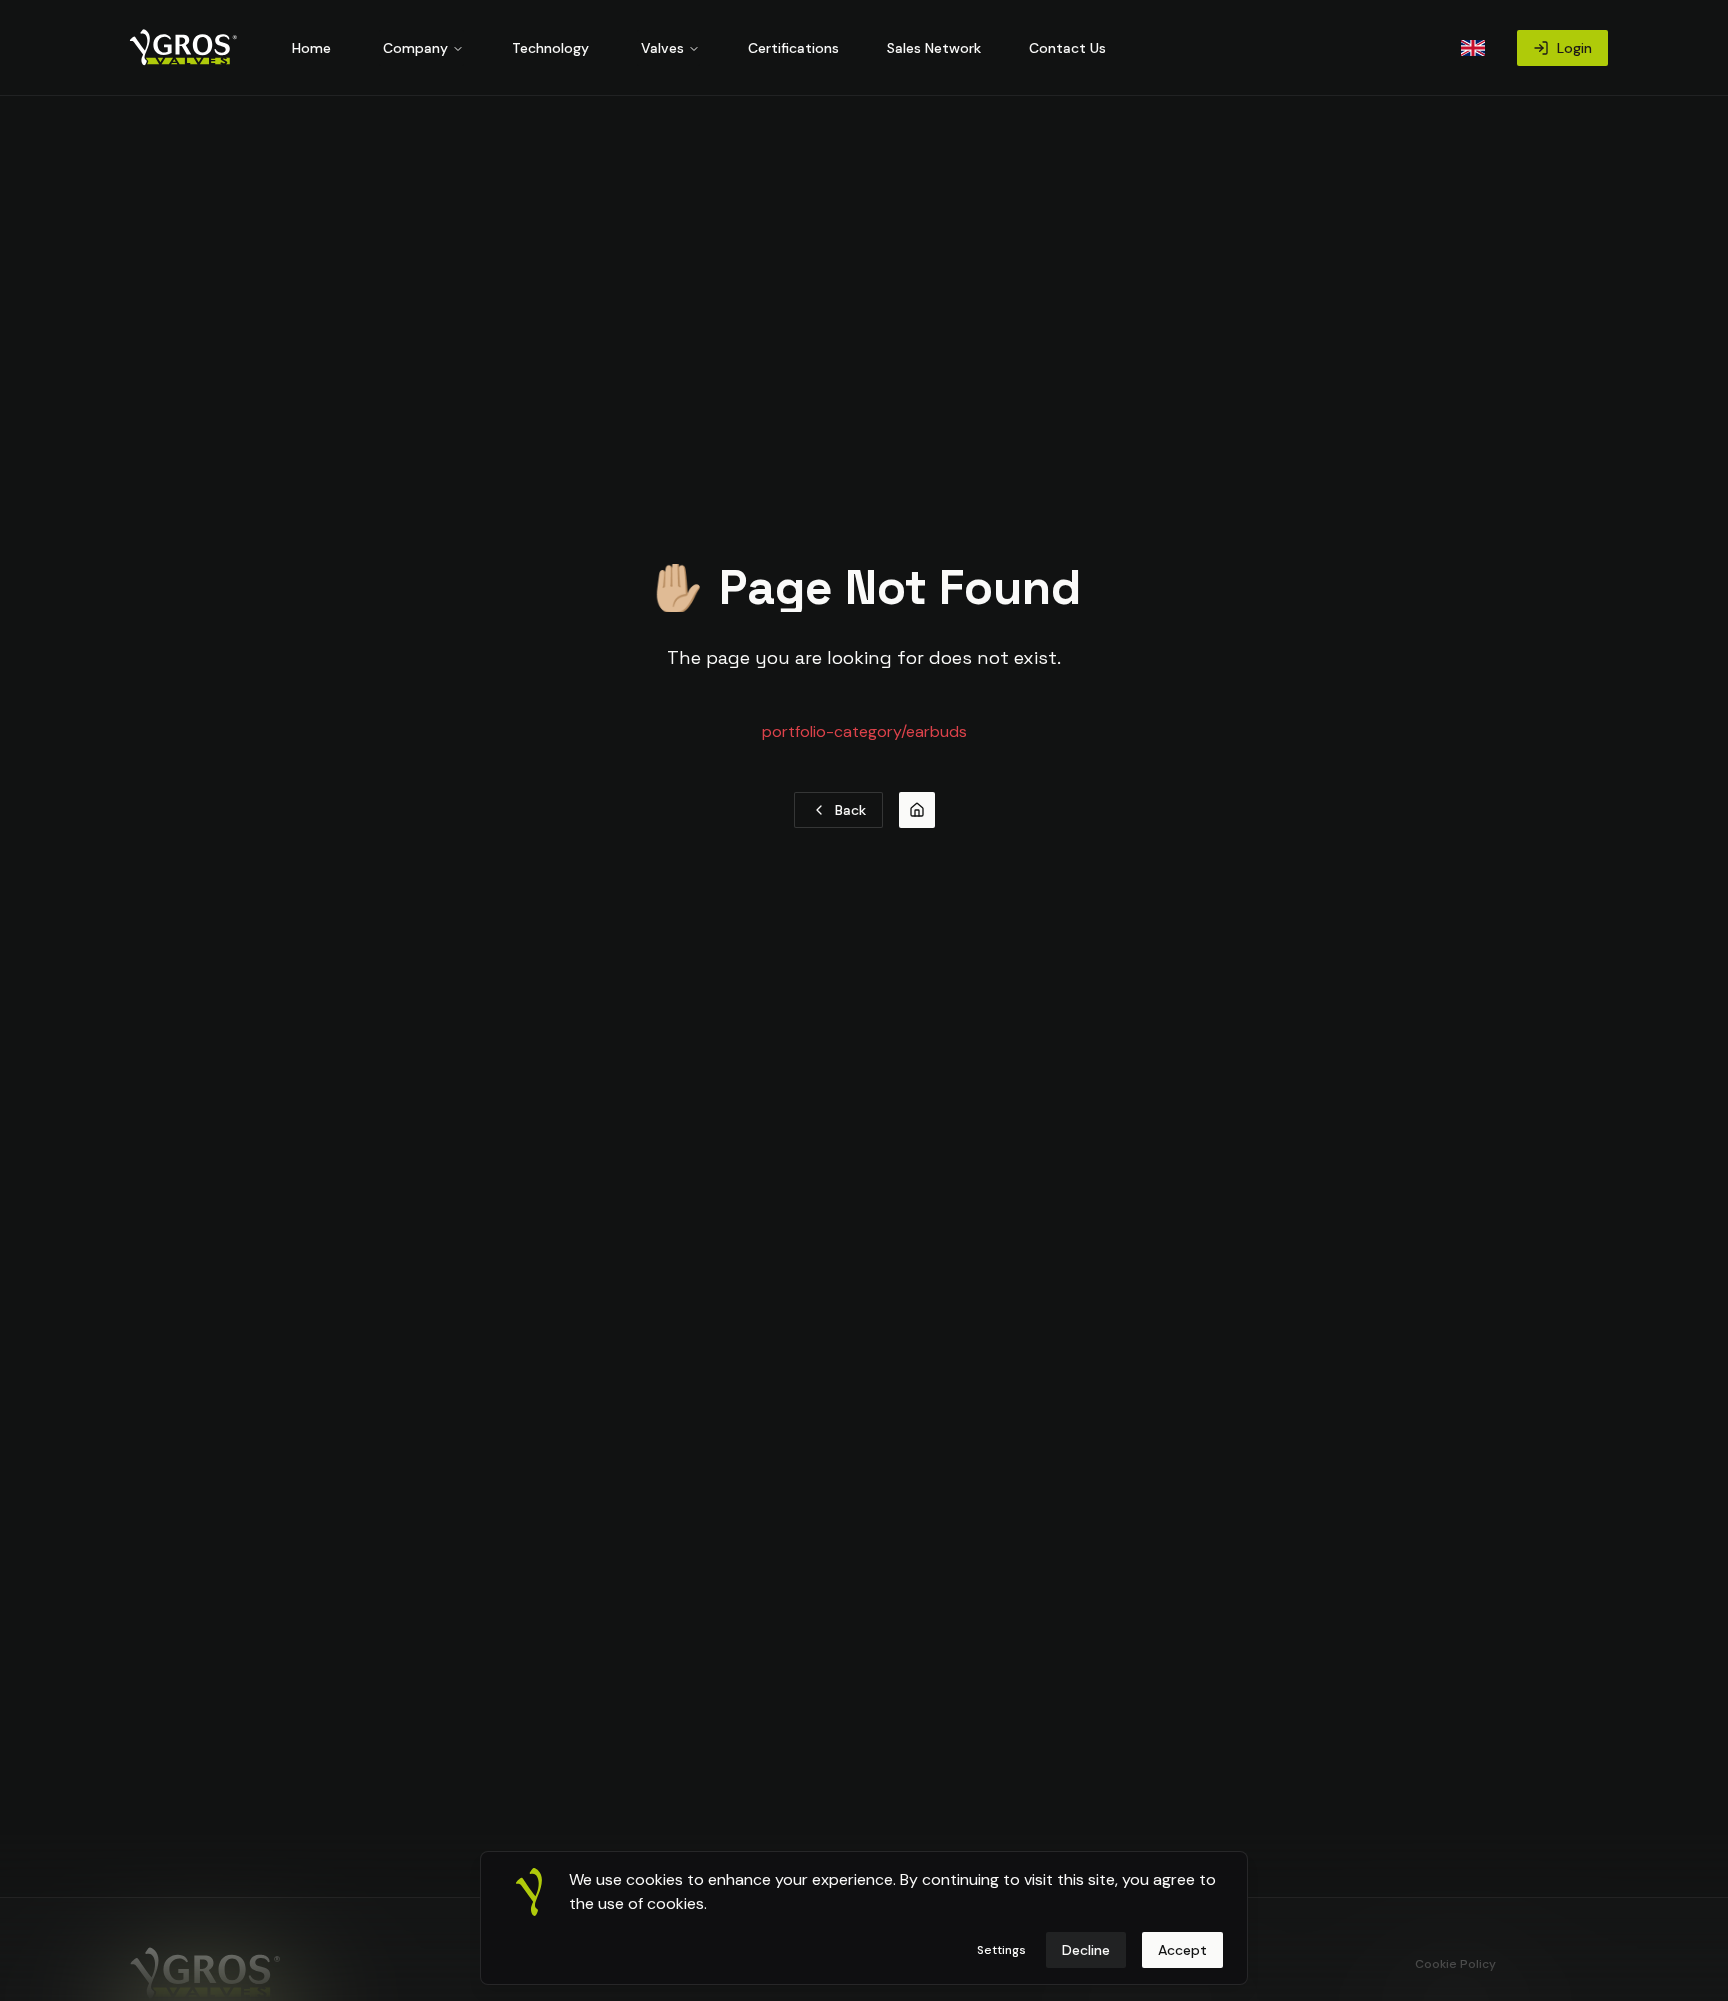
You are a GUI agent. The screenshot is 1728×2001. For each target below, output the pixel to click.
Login (1574, 48)
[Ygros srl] (186, 48)
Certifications (793, 48)
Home (311, 48)
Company (415, 48)
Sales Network (934, 48)
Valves (662, 48)
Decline (1086, 1950)
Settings (1001, 1950)
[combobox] (1473, 48)
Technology (550, 48)
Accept (1182, 1950)
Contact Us (1067, 48)
